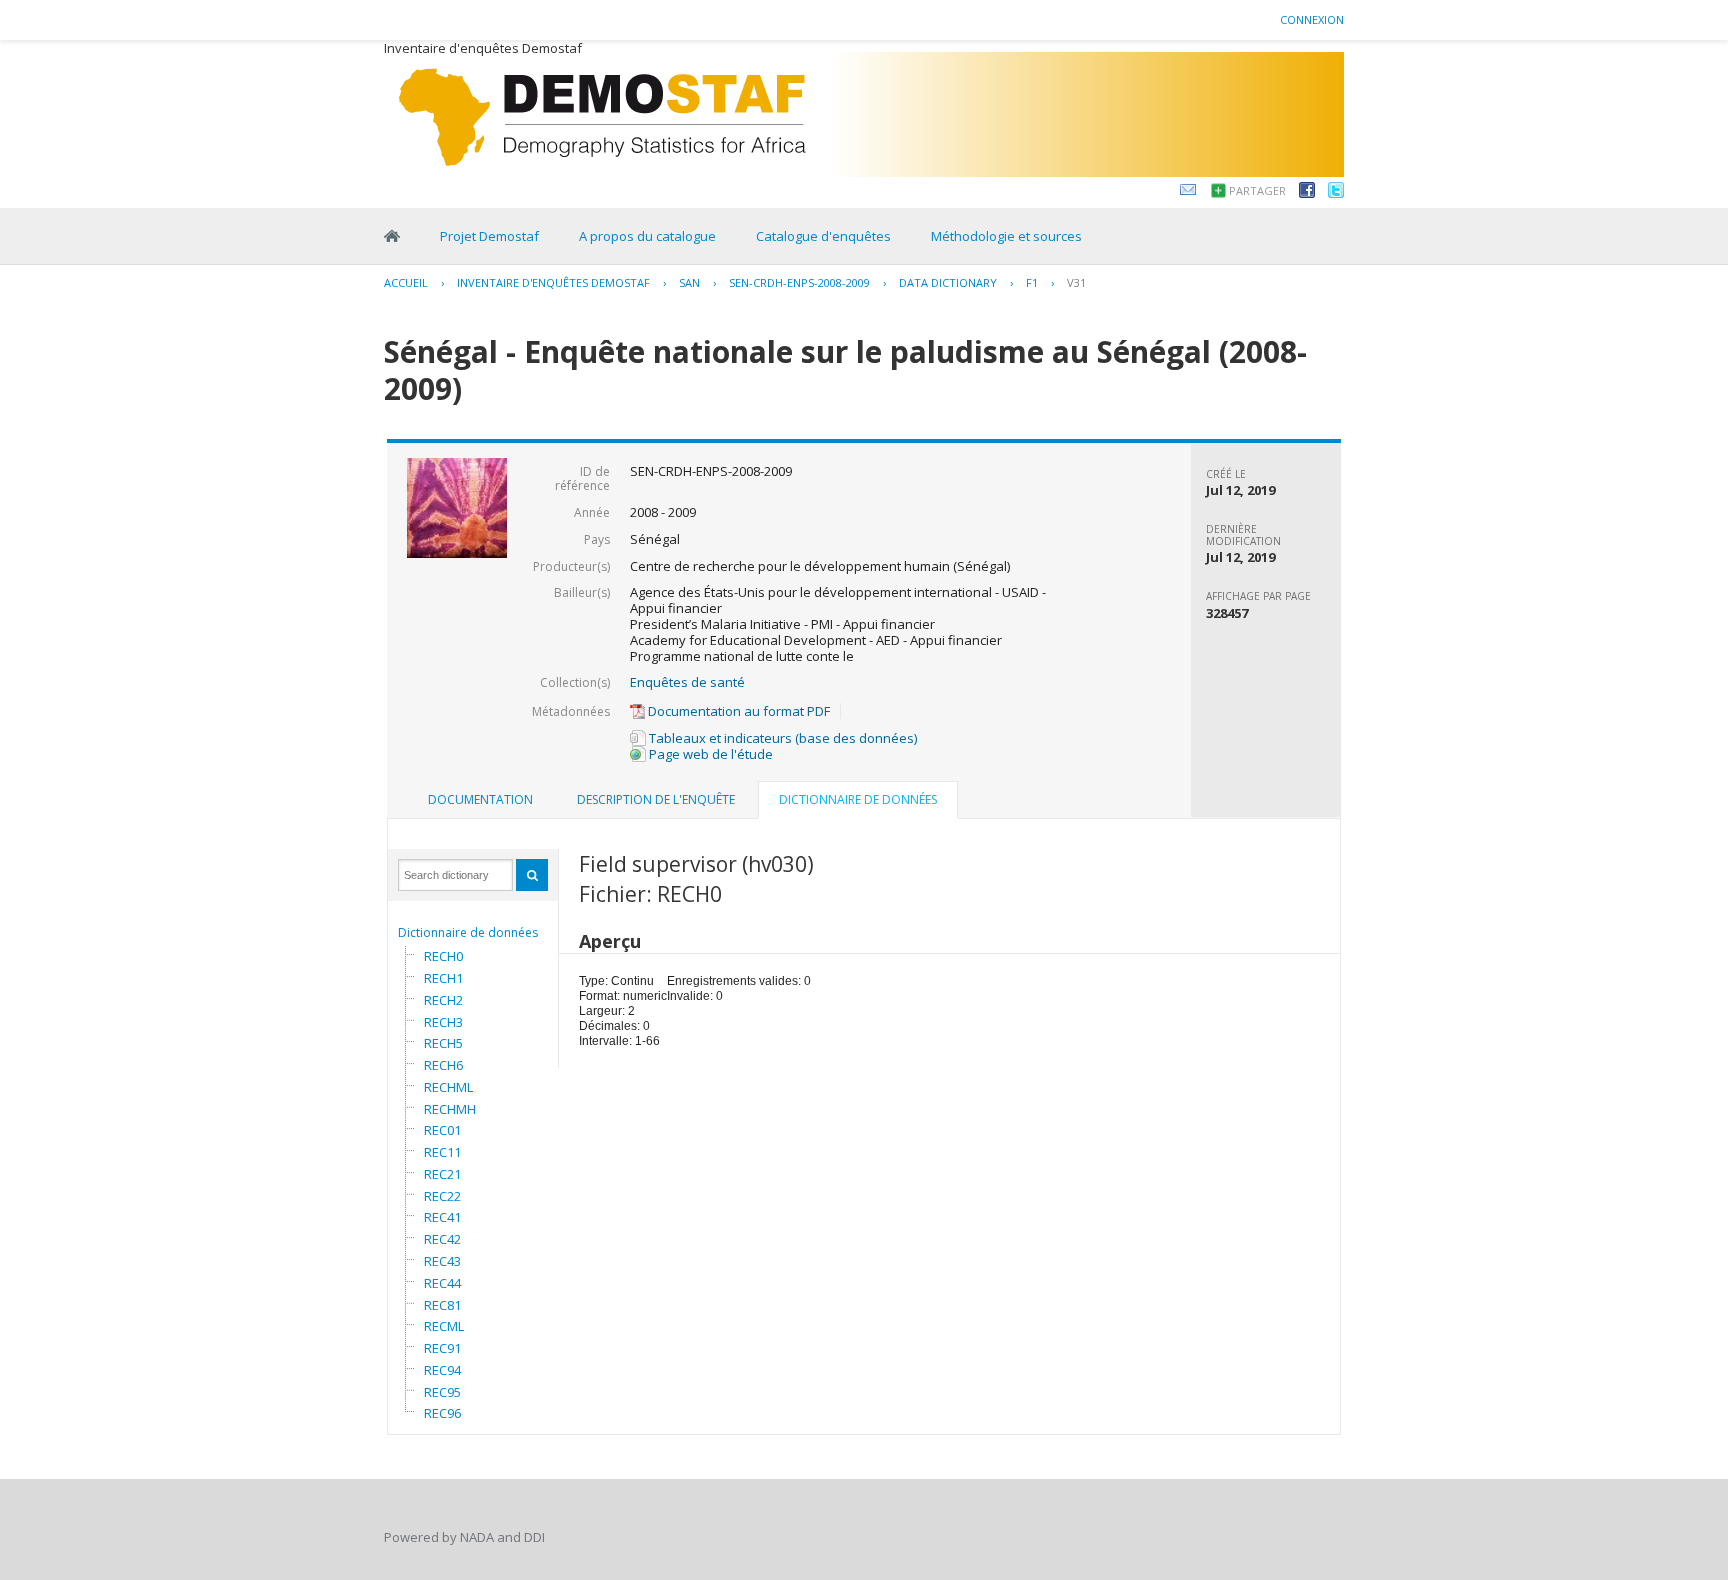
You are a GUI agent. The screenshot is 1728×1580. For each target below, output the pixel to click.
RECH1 (443, 978)
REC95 (442, 1392)
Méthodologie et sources (1006, 236)
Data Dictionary (948, 282)
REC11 (442, 1152)
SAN (689, 282)
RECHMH (450, 1109)
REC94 (442, 1370)
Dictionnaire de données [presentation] (858, 799)
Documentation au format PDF (737, 711)
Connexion (1312, 19)
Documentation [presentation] (480, 799)
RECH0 (443, 956)
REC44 (442, 1283)
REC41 (442, 1217)
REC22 (442, 1196)
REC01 (442, 1130)
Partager (1257, 190)
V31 (1076, 282)
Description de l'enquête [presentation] (656, 799)
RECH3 (443, 1022)
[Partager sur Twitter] (1336, 193)
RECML (444, 1326)
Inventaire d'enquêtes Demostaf (553, 282)
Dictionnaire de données (468, 932)
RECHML (448, 1087)
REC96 (442, 1413)
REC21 (442, 1174)
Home (392, 236)
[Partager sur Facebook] (1307, 193)
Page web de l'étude (709, 754)
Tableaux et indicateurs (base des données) (781, 738)
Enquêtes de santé (687, 682)
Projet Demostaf (489, 236)
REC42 (442, 1239)
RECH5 (443, 1043)
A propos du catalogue (647, 236)
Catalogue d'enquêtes (823, 236)
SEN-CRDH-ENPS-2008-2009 (799, 282)
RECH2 (443, 1000)
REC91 (442, 1348)
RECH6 (443, 1065)
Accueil (406, 282)
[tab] (480, 800)
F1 (1032, 282)
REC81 (442, 1305)
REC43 (442, 1261)
